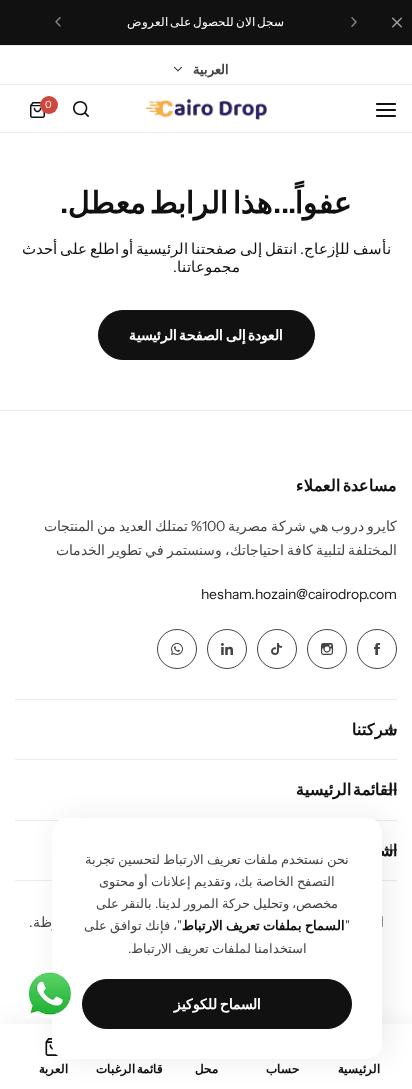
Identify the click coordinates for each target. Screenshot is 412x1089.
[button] (354, 22)
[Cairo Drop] (206, 109)
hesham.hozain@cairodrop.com (299, 594)
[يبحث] (81, 110)
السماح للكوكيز (217, 1004)
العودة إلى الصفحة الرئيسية (206, 335)
